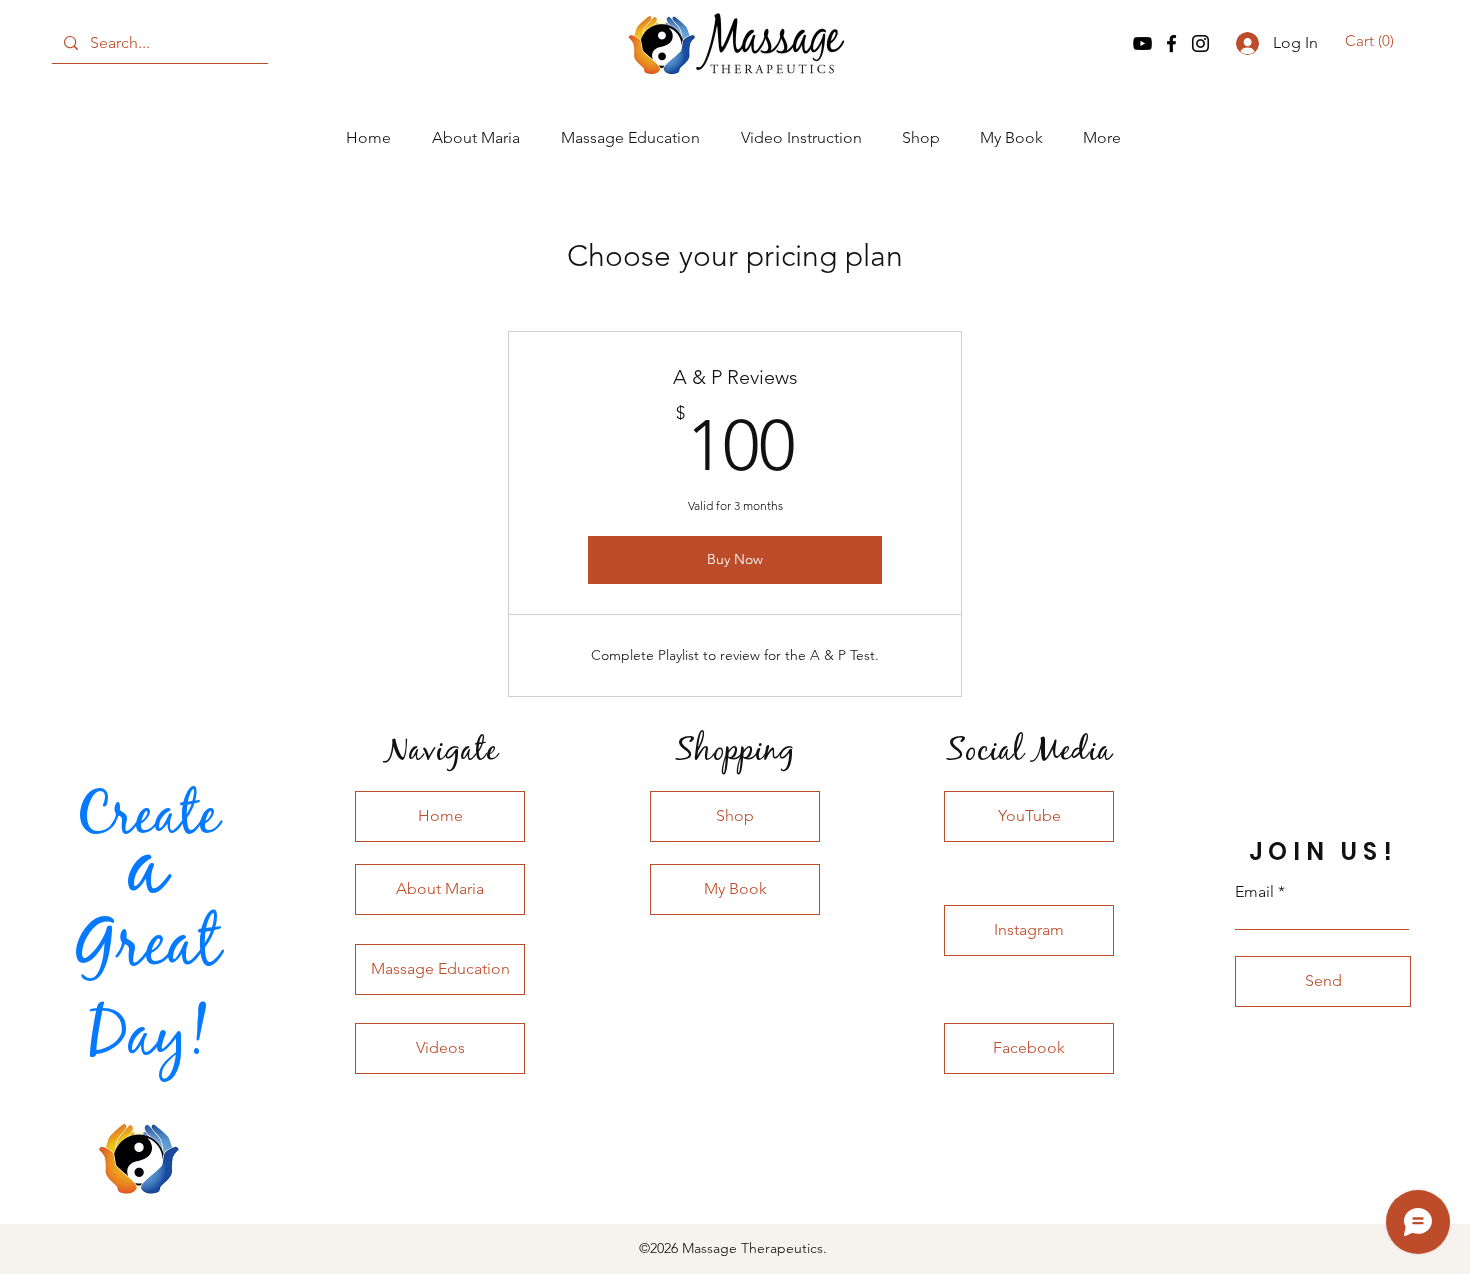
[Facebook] (1171, 43)
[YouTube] (1142, 43)
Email (1254, 892)
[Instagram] (1200, 43)
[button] (1372, 41)
